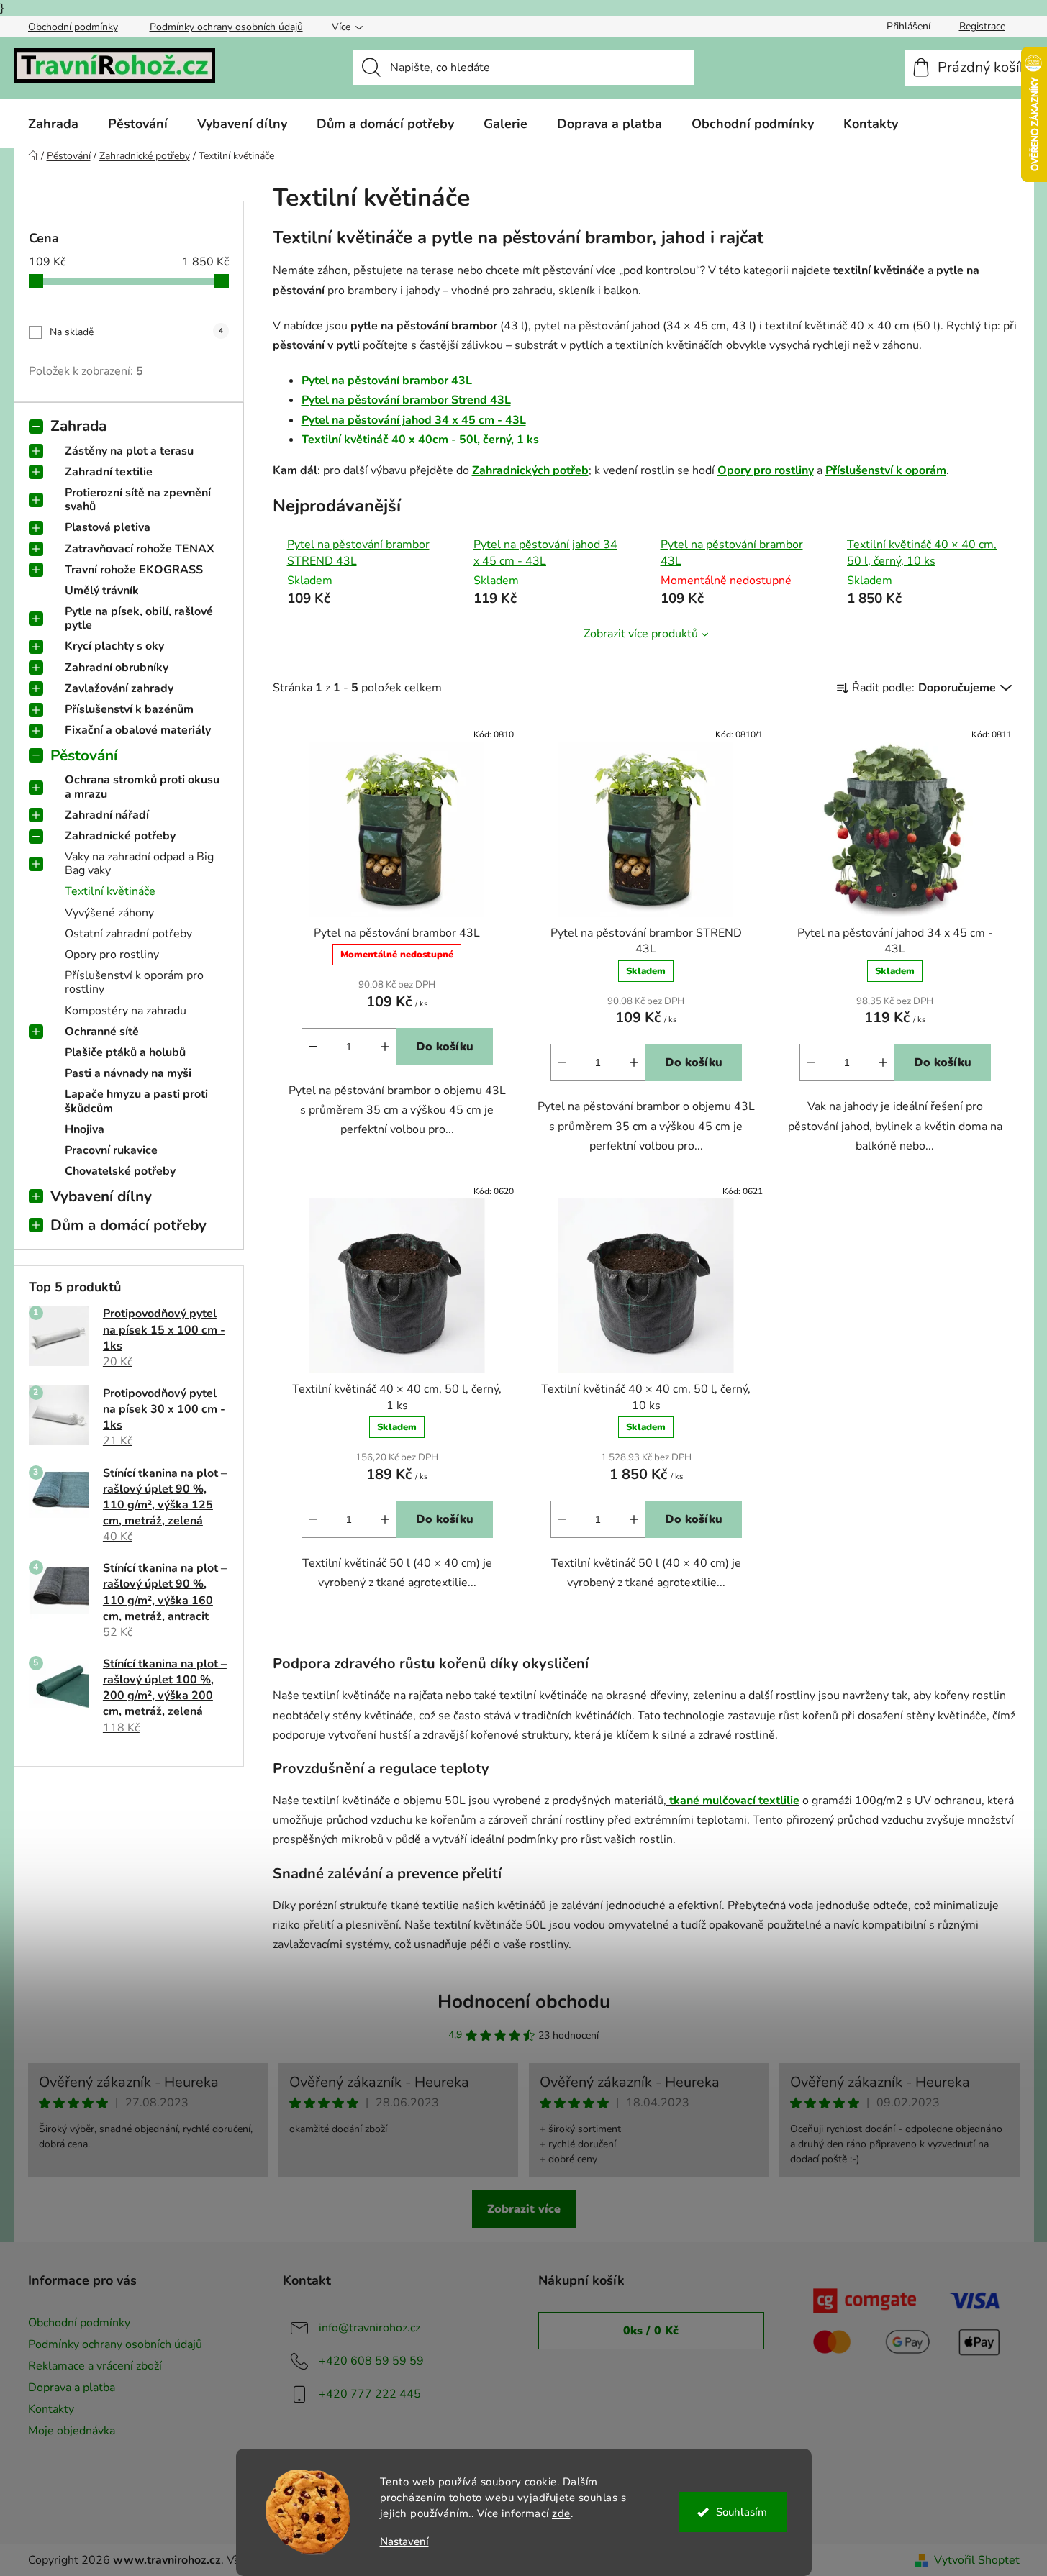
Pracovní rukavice (111, 1150)
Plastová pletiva (108, 527)
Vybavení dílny (101, 1196)
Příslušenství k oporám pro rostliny (134, 982)
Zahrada (78, 426)
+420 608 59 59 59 (371, 2361)
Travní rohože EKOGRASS (134, 570)
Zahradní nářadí (107, 815)
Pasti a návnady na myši (128, 1073)
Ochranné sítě (102, 1032)
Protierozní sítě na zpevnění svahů (138, 500)
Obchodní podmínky (73, 27)
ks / (651, 2331)
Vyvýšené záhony (109, 913)
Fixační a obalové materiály (138, 730)
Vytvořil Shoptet (977, 2560)
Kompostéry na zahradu (126, 1011)
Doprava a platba (72, 2388)
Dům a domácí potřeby (128, 1225)
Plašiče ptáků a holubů (125, 1052)
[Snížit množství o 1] (313, 1047)
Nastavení (404, 2542)
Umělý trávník (102, 591)
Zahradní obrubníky (117, 668)
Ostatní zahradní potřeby (128, 934)
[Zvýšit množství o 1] (385, 1047)
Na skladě (136, 332)
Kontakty (51, 2409)
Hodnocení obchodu (524, 2002)
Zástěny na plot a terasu (129, 451)
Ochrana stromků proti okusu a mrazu (142, 787)
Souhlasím (742, 2512)
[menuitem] (53, 124)
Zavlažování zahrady (119, 688)
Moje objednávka (72, 2431)
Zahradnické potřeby (120, 836)
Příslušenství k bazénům (129, 709)
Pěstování (84, 755)
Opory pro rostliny (112, 955)
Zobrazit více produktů (641, 634)
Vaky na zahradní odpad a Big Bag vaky (139, 864)
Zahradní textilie (109, 472)
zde (561, 2513)
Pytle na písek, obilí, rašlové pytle (139, 618)
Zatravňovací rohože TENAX (140, 549)
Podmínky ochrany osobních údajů (226, 27)
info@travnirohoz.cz (370, 2328)
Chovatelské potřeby (120, 1171)
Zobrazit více (524, 2209)
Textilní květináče (110, 891)
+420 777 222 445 (370, 2394)
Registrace (982, 26)
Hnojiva (85, 1129)
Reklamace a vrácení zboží (95, 2366)
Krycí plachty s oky (114, 646)
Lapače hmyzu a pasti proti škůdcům (136, 1101)
